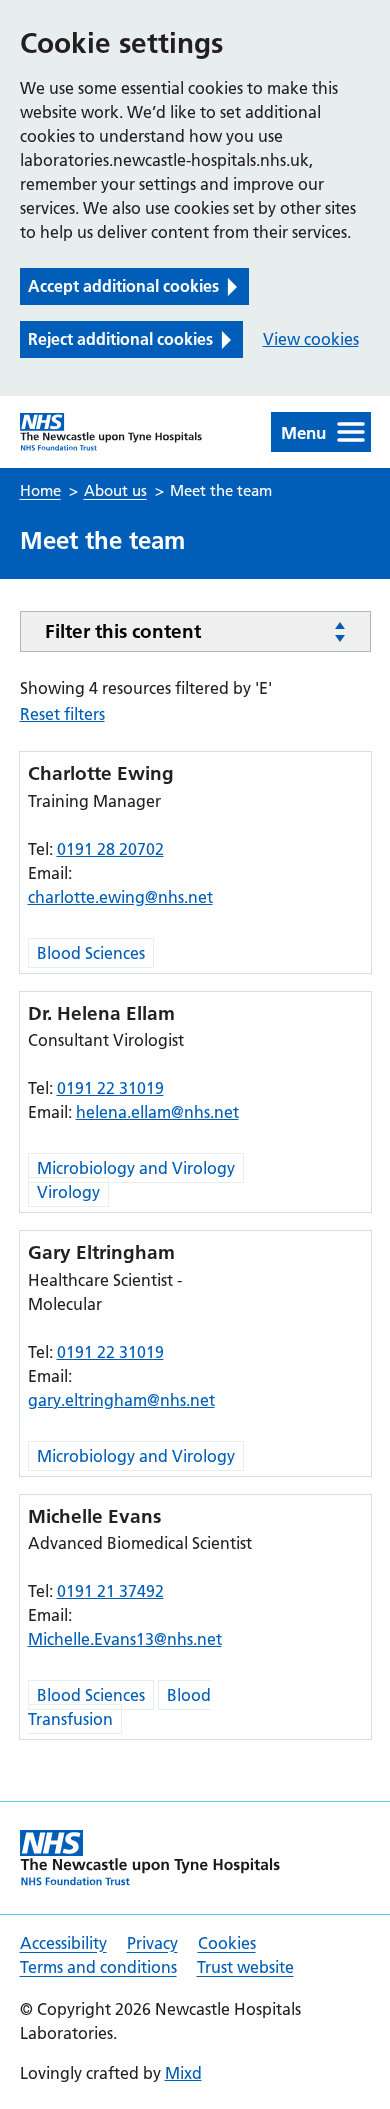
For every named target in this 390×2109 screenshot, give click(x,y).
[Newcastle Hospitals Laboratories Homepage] (111, 432)
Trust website (245, 1967)
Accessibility (63, 1943)
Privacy (152, 1943)
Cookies (227, 1943)
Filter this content (123, 631)
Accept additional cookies (123, 286)
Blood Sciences (91, 953)
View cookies (311, 339)
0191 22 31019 (110, 1088)
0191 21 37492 (110, 1591)
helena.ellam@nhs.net (157, 1112)
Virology (68, 1192)
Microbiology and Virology (136, 1168)
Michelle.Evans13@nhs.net (125, 1639)
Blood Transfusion (119, 1707)
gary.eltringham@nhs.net (121, 1400)
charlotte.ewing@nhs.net (120, 897)
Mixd (183, 2073)
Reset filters (62, 714)
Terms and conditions (98, 1967)
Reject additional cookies (120, 339)
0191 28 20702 (110, 849)
